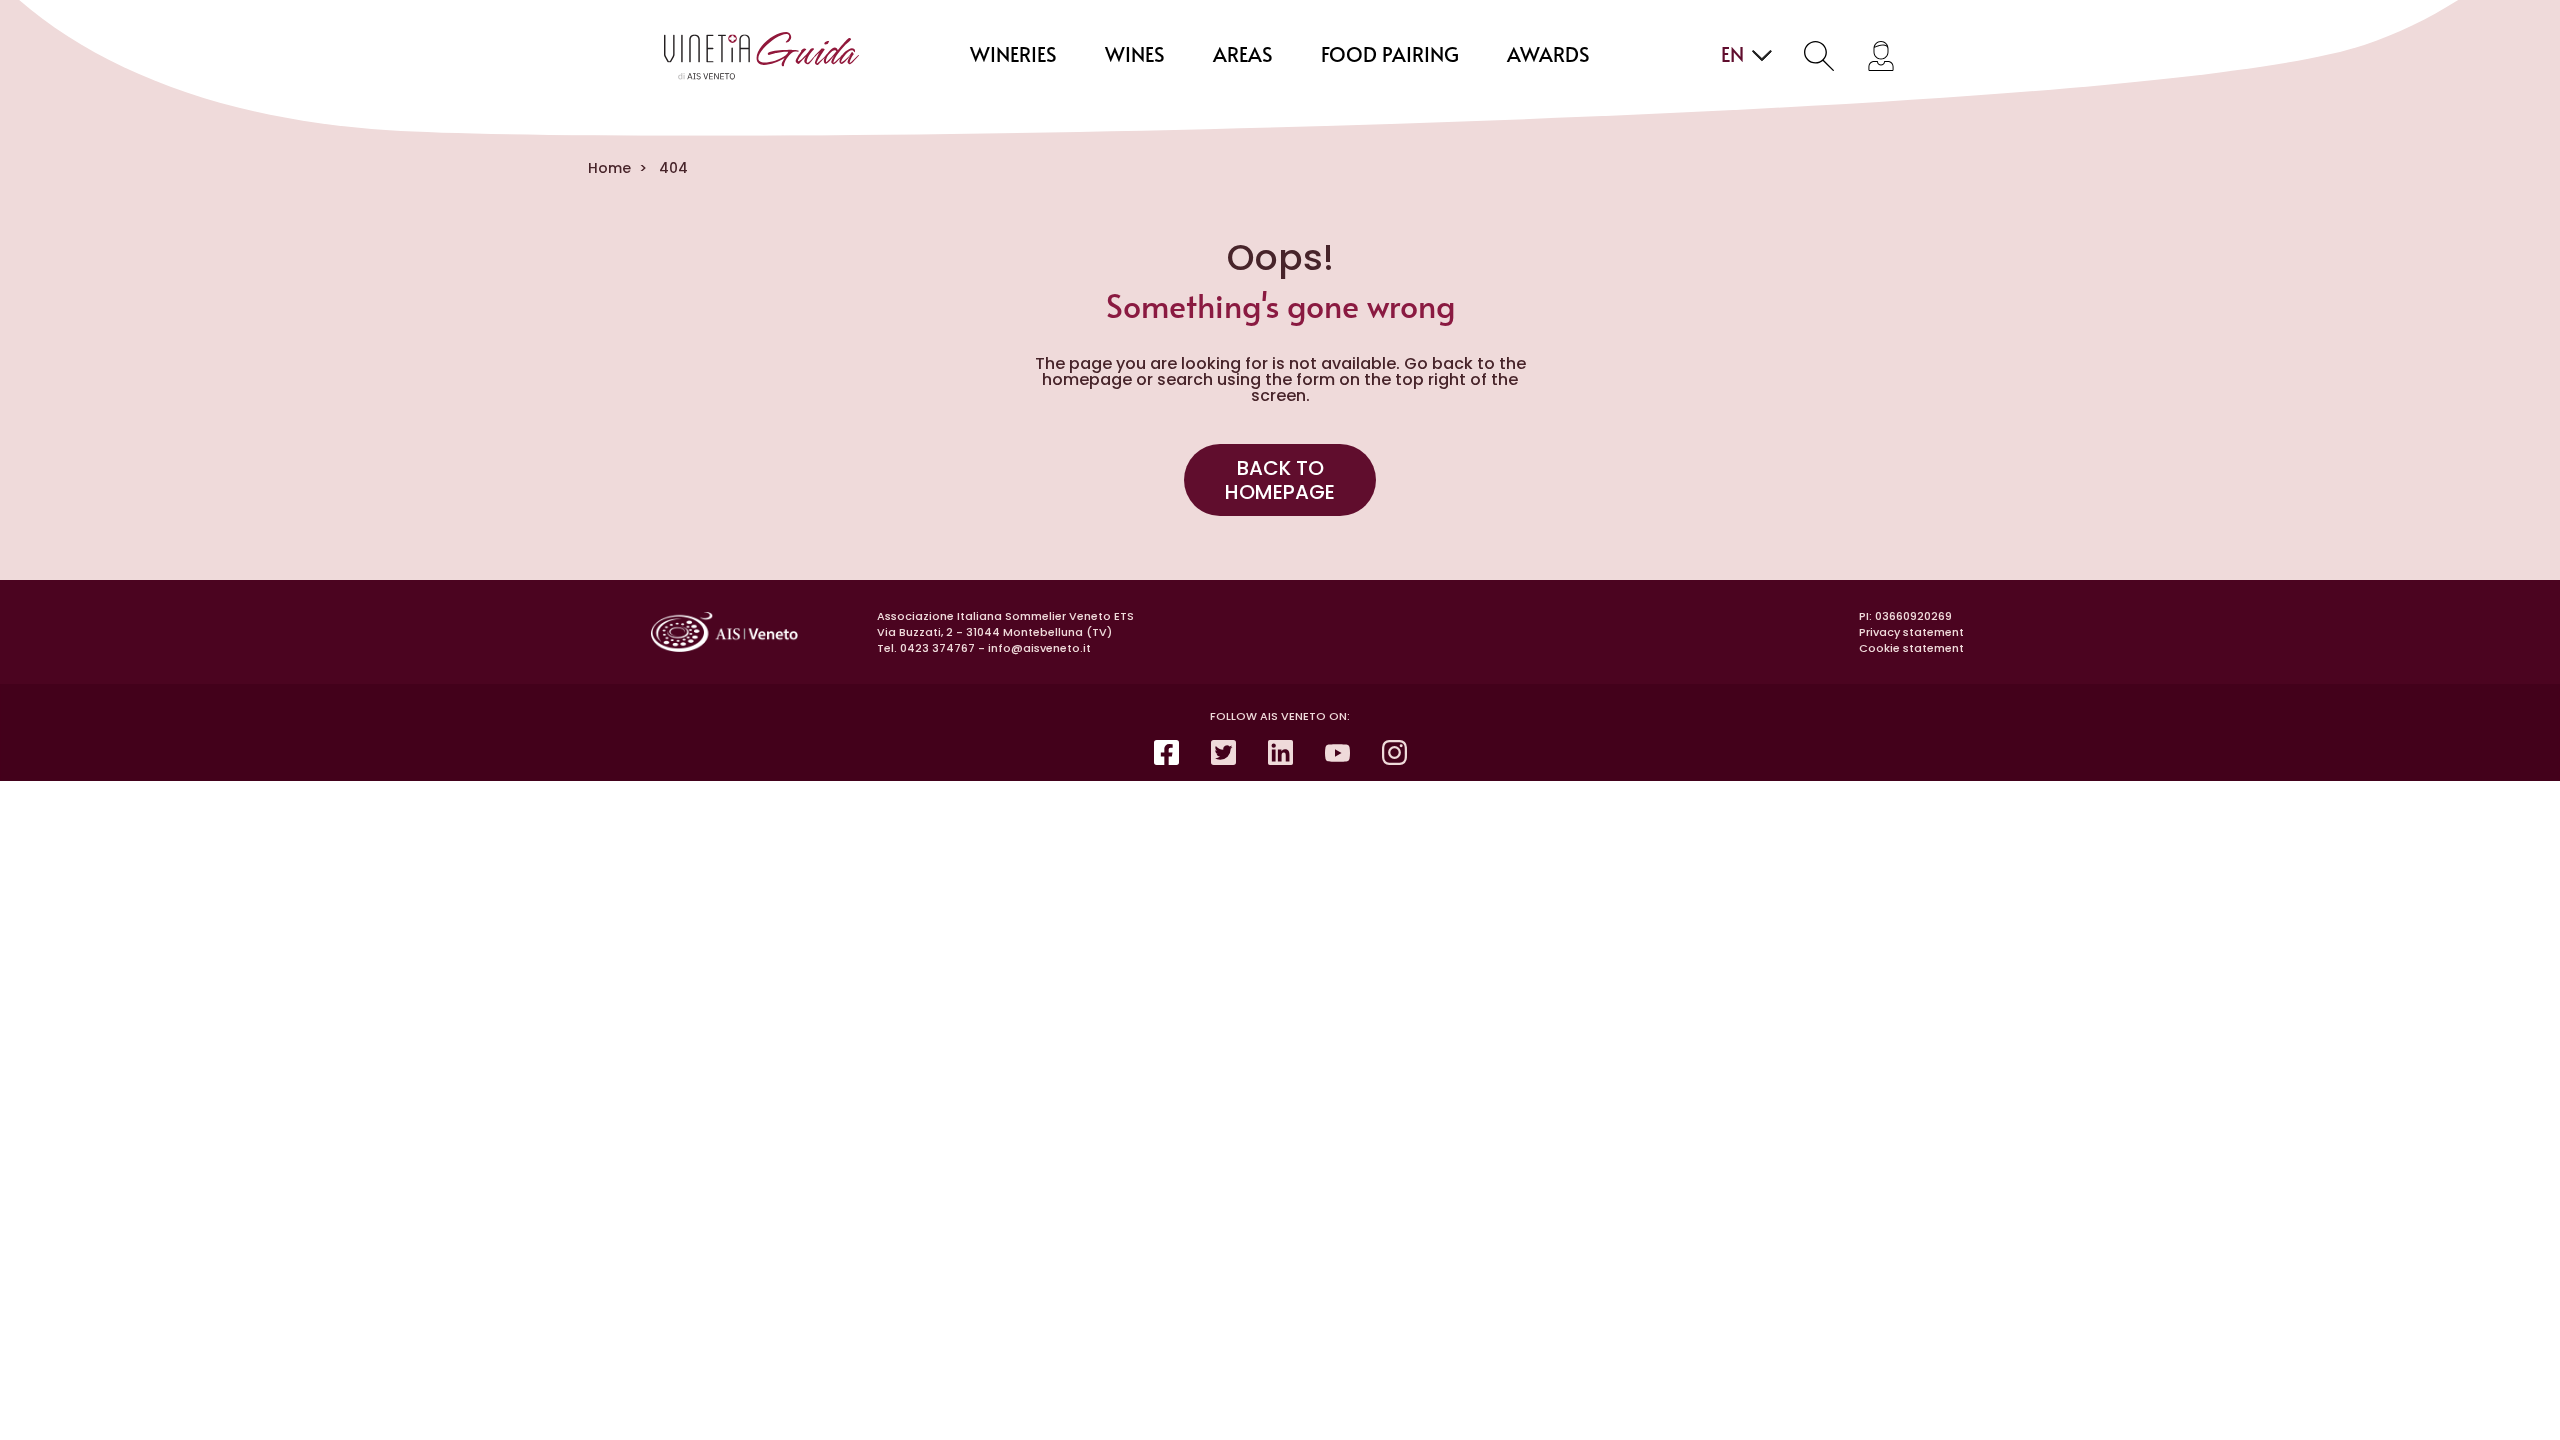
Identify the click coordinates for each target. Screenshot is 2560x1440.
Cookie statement (1911, 648)
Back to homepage (1280, 480)
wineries (1013, 56)
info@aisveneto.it (1039, 648)
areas (1243, 56)
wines (1135, 56)
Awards (1548, 56)
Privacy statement (1911, 632)
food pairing (1390, 56)
